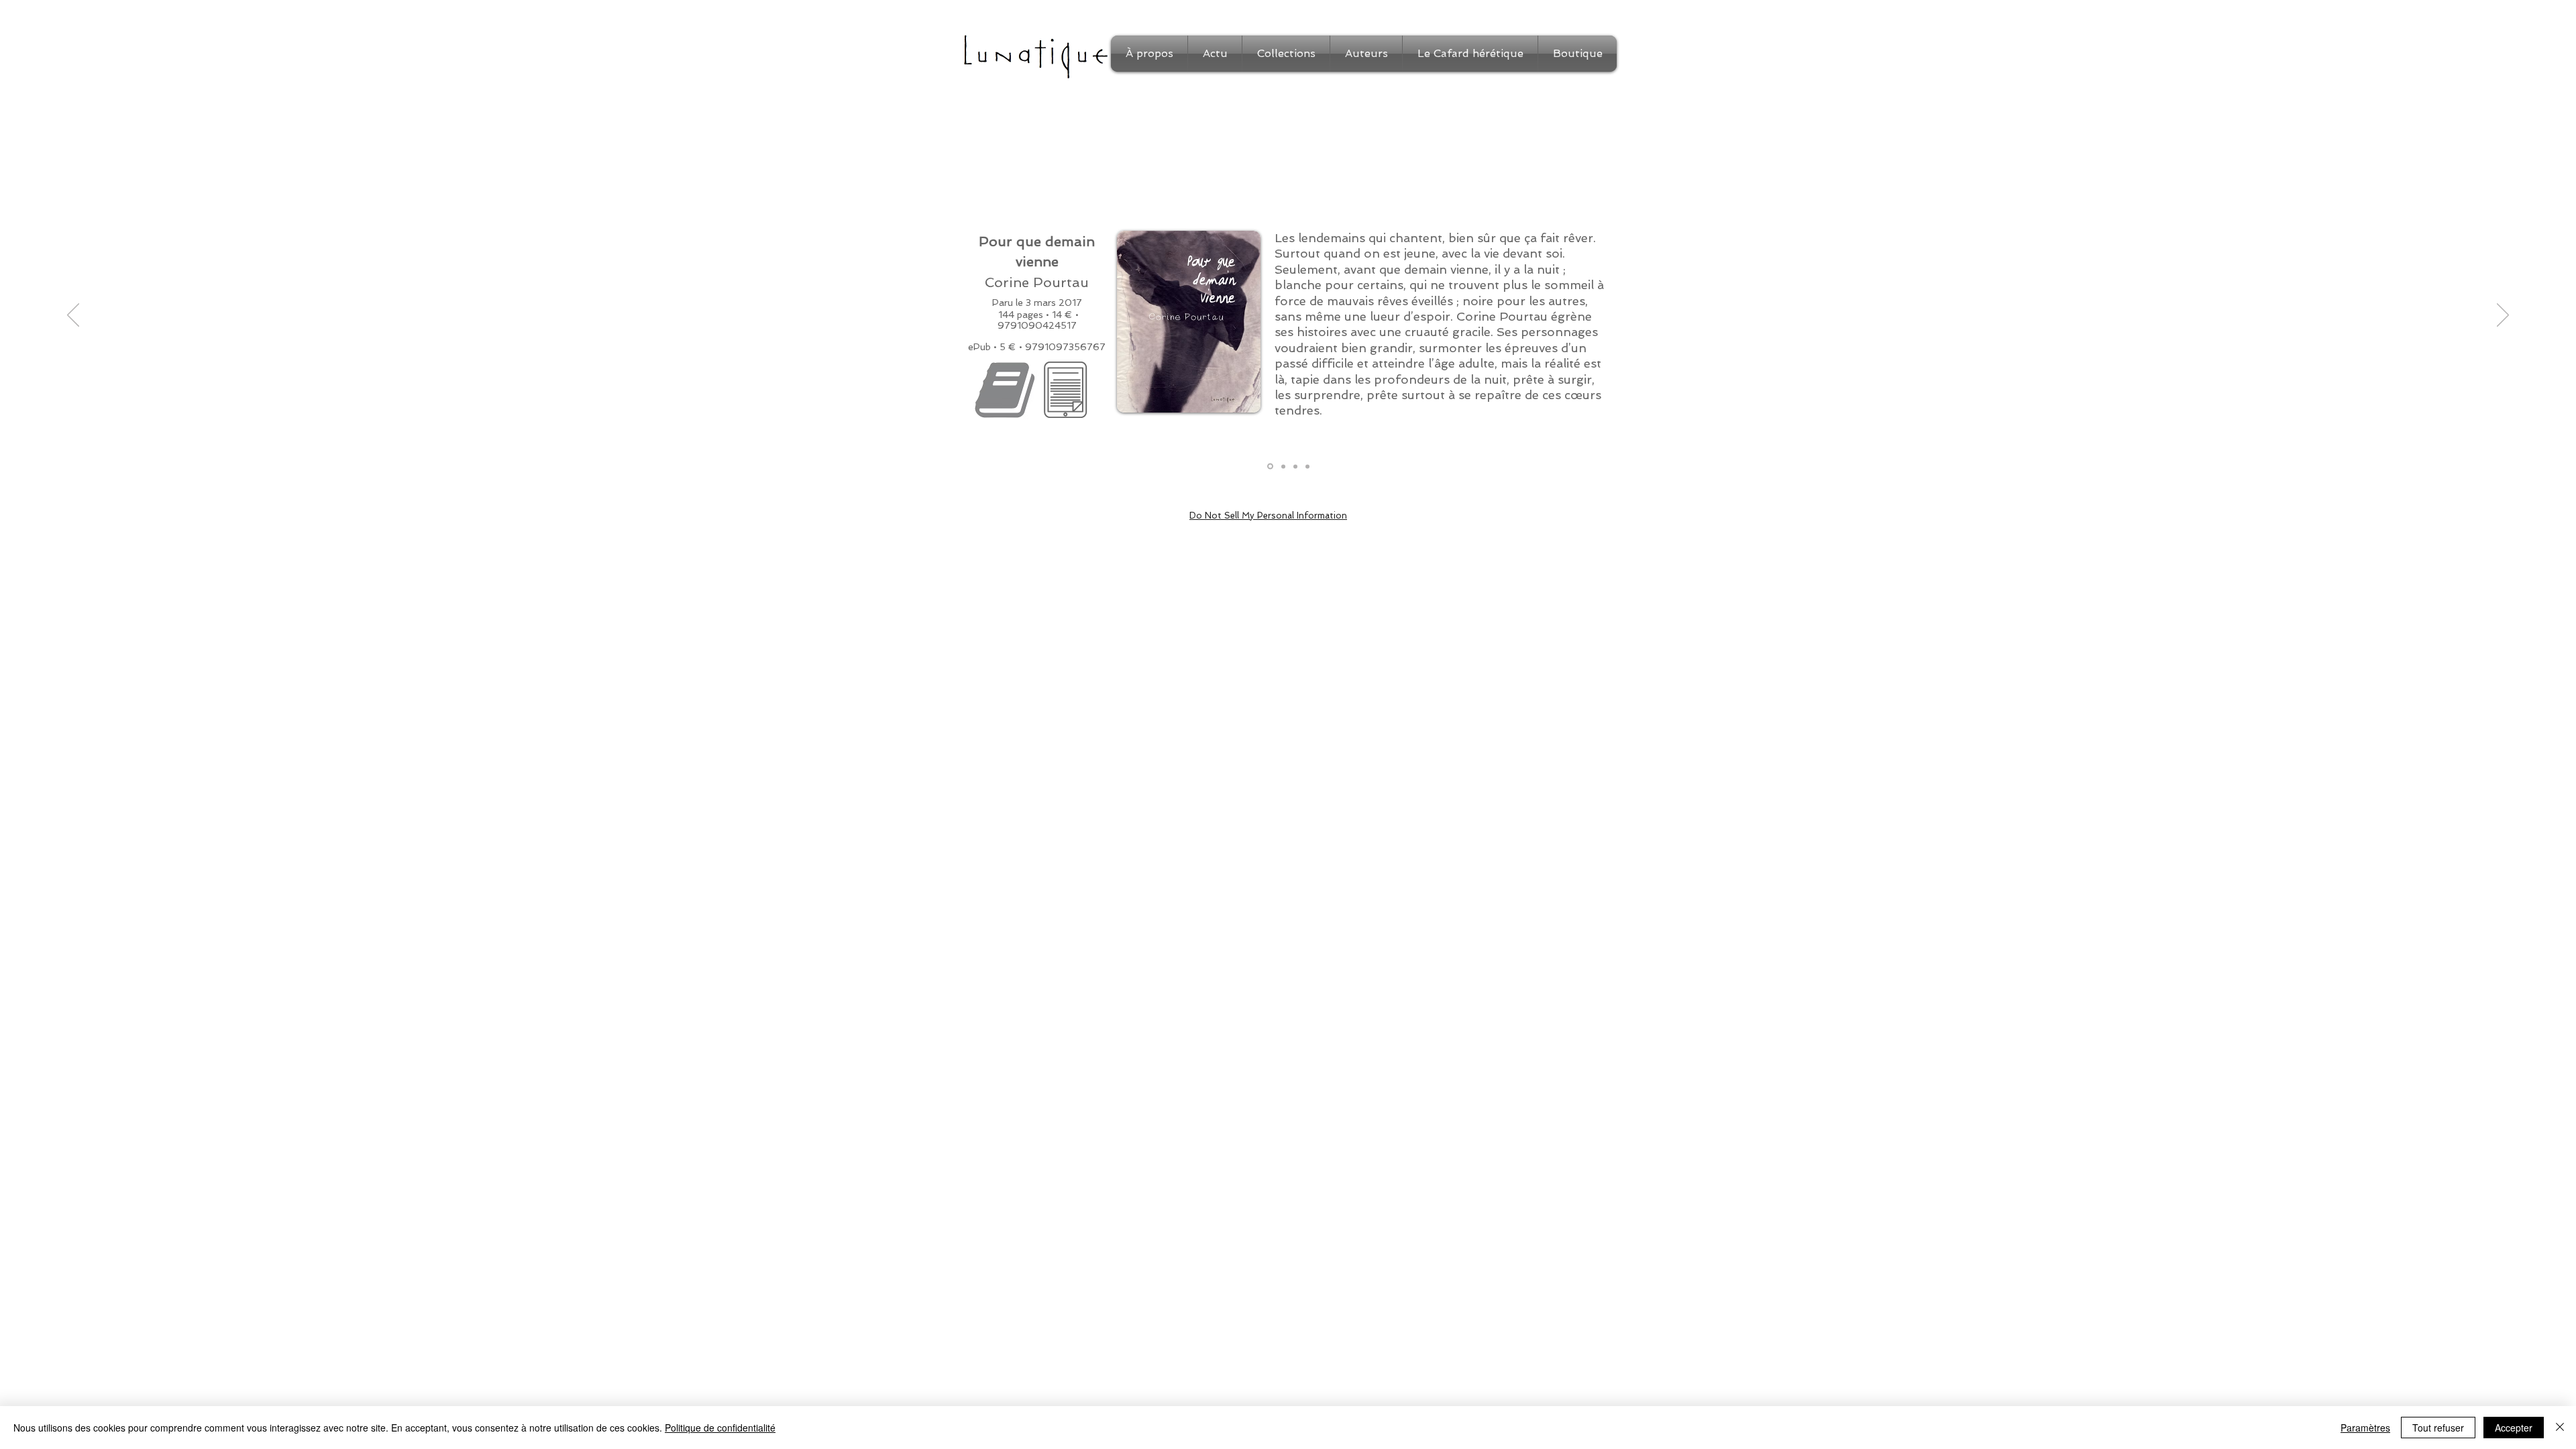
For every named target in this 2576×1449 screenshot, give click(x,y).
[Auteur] (1295, 466)
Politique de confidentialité (720, 1428)
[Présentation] (1270, 467)
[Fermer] (2560, 1428)
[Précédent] (73, 316)
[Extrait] (1283, 466)
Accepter (2514, 1428)
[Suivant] (2503, 316)
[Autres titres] (1307, 466)
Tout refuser (2438, 1428)
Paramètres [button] (2365, 1428)
